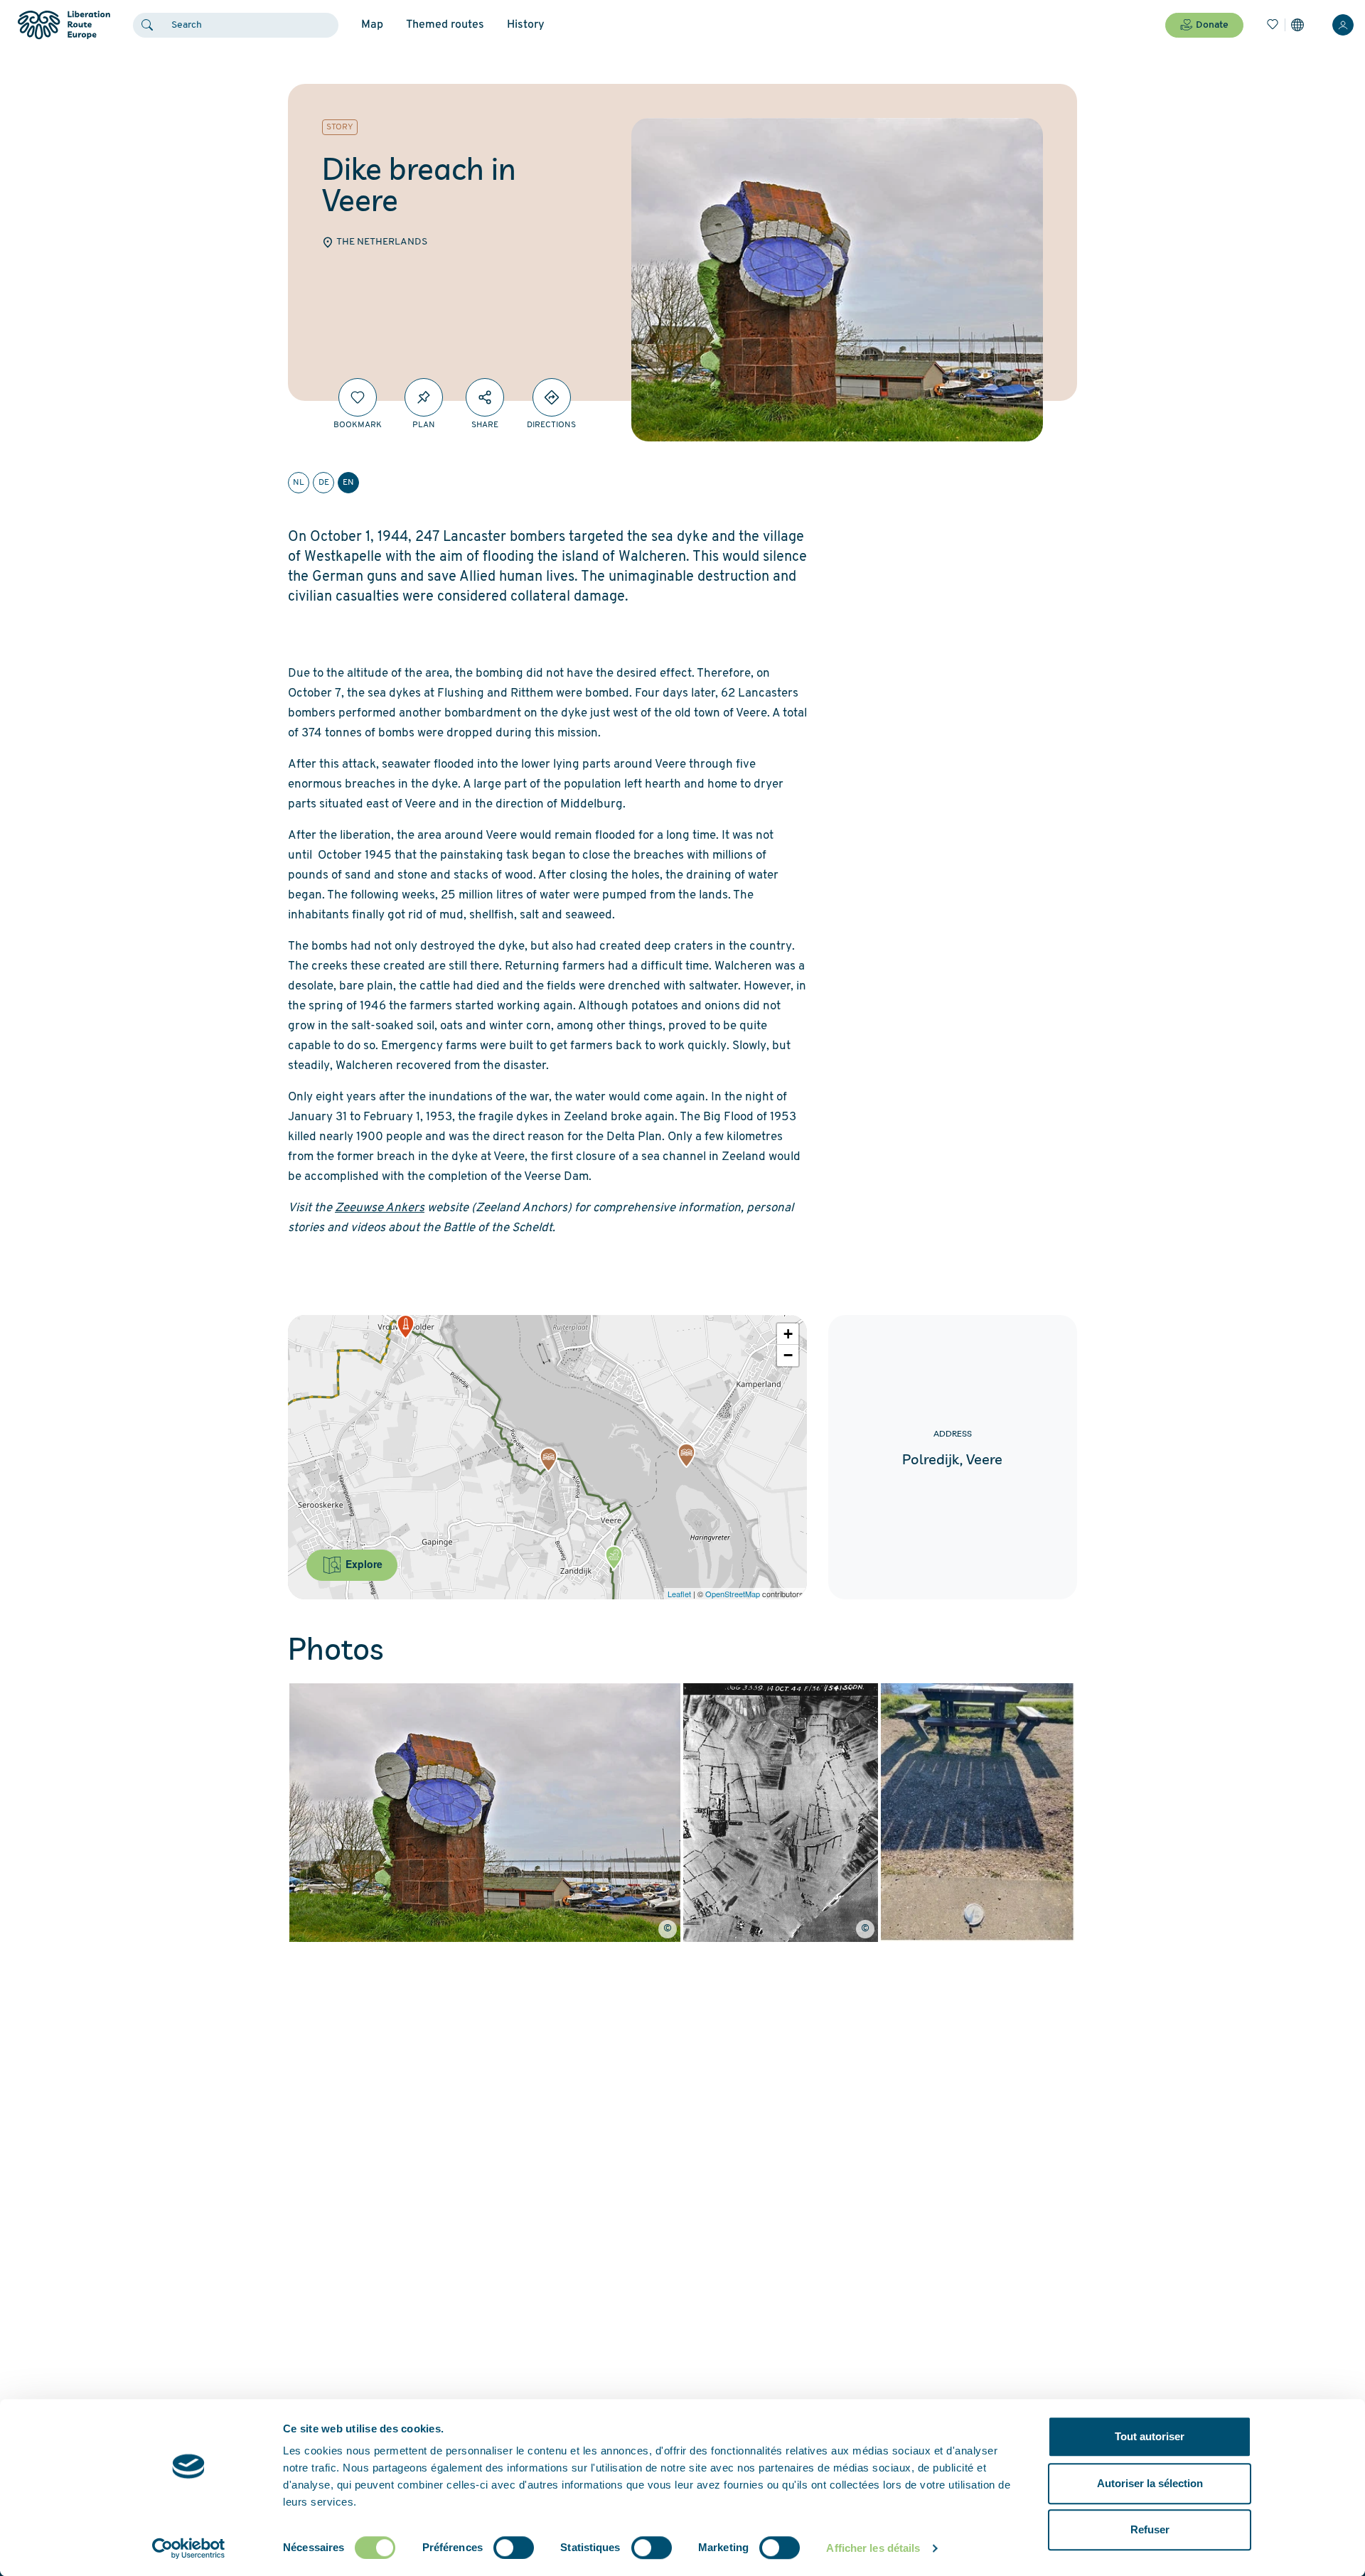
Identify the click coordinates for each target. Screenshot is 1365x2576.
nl (299, 483)
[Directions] (552, 397)
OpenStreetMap (733, 1594)
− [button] (788, 1355)
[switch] (514, 2548)
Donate (1212, 25)
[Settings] (1297, 25)
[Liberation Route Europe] (64, 25)
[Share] (485, 397)
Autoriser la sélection (1150, 2483)
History (526, 25)
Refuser (1150, 2529)
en (348, 483)
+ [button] (788, 1334)
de (324, 483)
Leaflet (679, 1594)
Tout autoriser (1150, 2436)
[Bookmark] (358, 397)
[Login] (1343, 25)
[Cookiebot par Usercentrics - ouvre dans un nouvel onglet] (189, 2548)
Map (372, 25)
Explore (363, 1564)
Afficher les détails (873, 2548)
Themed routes (445, 25)
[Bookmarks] (1273, 25)
